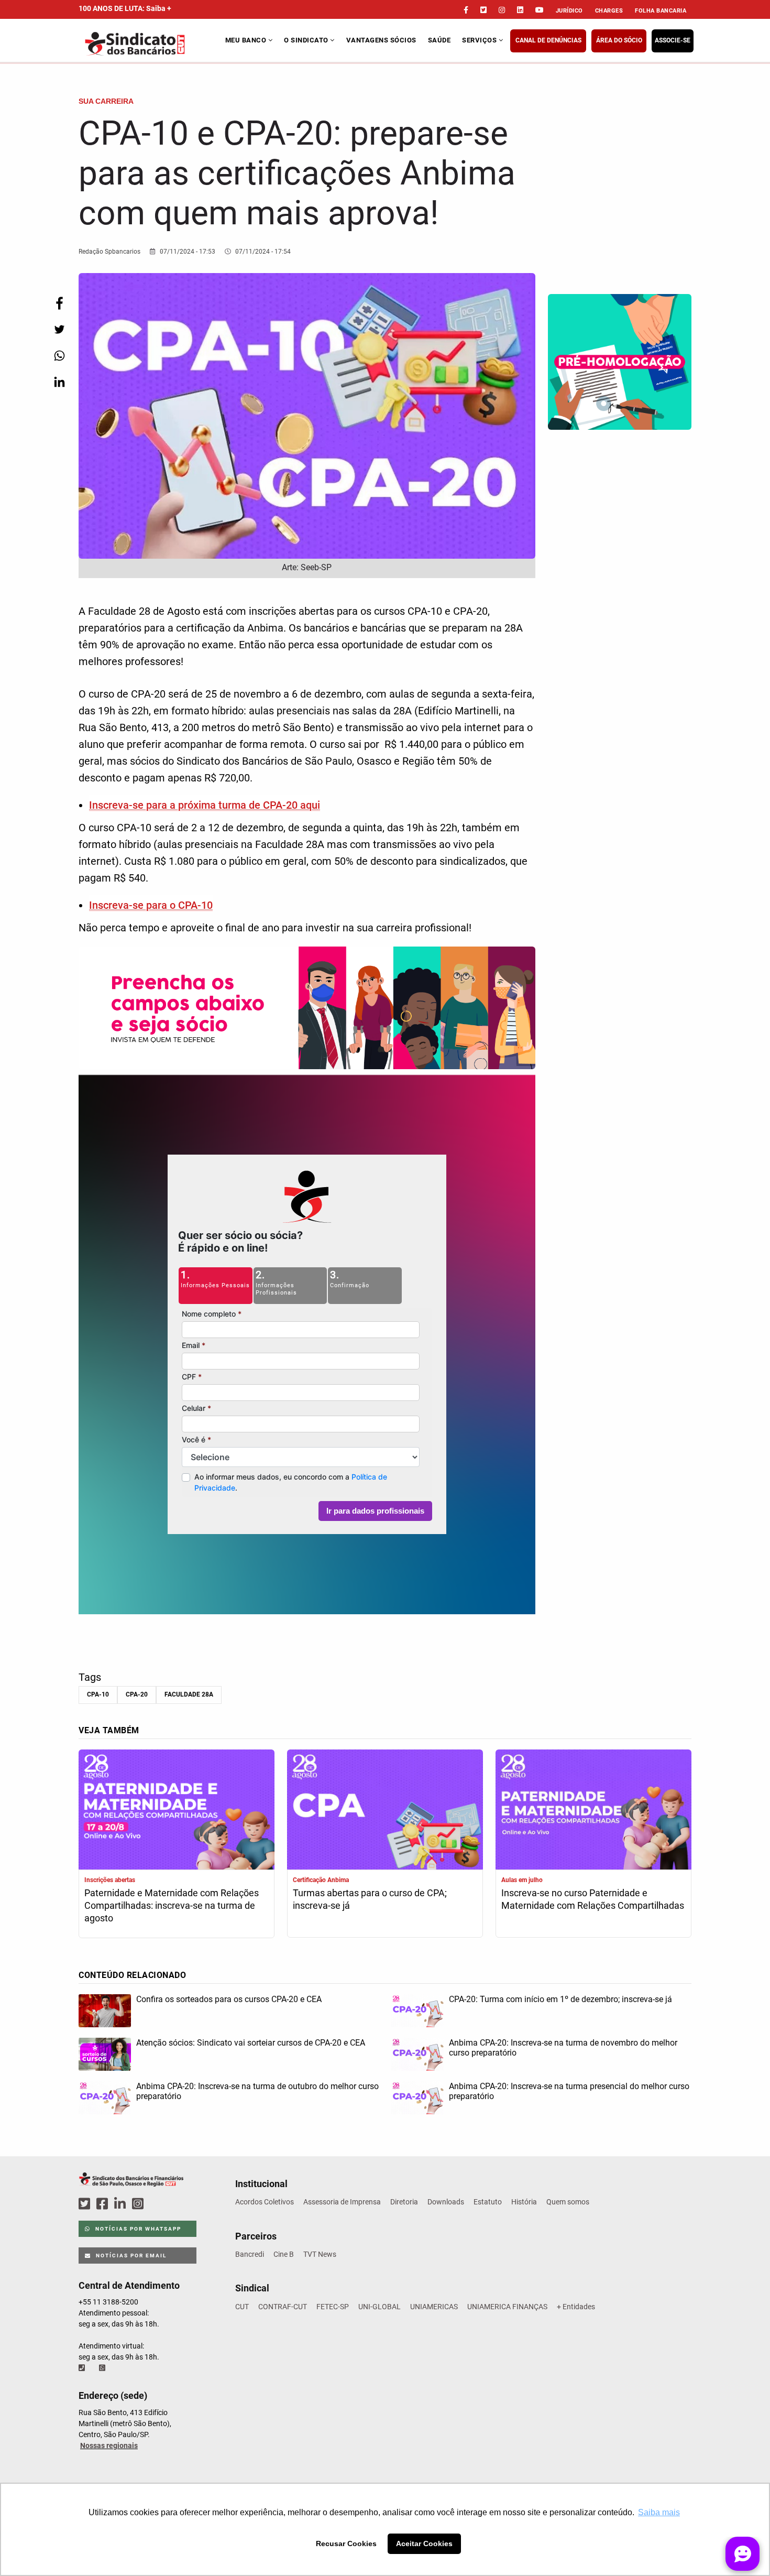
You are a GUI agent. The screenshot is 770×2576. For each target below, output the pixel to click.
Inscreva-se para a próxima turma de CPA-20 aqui (205, 805)
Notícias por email (130, 2256)
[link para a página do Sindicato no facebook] (466, 10)
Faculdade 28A (189, 1694)
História (524, 2202)
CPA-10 (98, 1694)
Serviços (480, 40)
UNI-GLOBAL (379, 2307)
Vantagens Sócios (381, 40)
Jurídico (569, 11)
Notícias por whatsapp (137, 2229)
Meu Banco (247, 40)
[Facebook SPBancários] (104, 2204)
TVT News (320, 2254)
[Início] (151, 44)
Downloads (446, 2202)
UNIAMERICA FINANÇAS (507, 2307)
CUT (242, 2307)
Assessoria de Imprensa (342, 2202)
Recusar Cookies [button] (346, 2544)
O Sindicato (307, 40)
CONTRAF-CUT (283, 2307)
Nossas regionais (109, 2445)
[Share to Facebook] (59, 303)
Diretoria (404, 2202)
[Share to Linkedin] (59, 382)
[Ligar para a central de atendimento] (83, 2368)
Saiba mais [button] (659, 2512)
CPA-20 (137, 1694)
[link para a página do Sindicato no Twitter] (483, 10)
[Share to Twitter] (59, 329)
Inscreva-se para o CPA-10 (151, 905)
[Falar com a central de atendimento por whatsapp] (103, 2368)
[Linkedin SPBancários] (122, 2204)
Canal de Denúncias (548, 40)
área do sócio (619, 40)
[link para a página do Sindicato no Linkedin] (520, 10)
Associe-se (673, 40)
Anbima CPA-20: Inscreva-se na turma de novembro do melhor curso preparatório (563, 2048)
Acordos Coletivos (265, 2202)
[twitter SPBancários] (86, 2204)
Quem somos (568, 2202)
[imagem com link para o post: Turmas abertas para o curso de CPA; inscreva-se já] (385, 1811)
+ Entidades (576, 2307)
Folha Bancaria (661, 11)
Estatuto (488, 2202)
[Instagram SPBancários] (139, 2204)
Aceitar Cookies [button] (424, 2544)
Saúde (439, 40)
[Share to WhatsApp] (59, 356)
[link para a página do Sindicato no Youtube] (540, 10)
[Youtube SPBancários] (158, 2204)
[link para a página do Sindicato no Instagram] (502, 10)
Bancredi (250, 2254)
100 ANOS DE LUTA (125, 8)
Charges (609, 11)
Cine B (284, 2254)
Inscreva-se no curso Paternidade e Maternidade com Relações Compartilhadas (593, 1899)
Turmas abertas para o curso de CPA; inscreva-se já (370, 1899)
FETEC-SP (333, 2307)
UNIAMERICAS (434, 2307)
